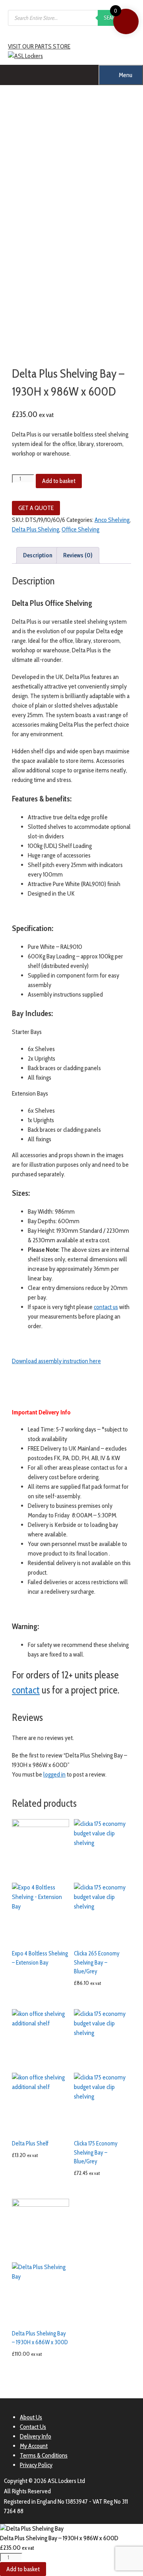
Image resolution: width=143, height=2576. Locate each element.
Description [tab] (38, 555)
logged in (54, 1774)
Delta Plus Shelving (36, 529)
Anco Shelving (112, 520)
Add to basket (59, 481)
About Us (31, 2417)
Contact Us (33, 2427)
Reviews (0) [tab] (78, 555)
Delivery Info (36, 2436)
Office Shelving (80, 529)
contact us (106, 1307)
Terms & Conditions (44, 2455)
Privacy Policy (36, 2465)
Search (112, 17)
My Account (34, 2446)
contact (26, 1690)
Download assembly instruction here (56, 1361)
